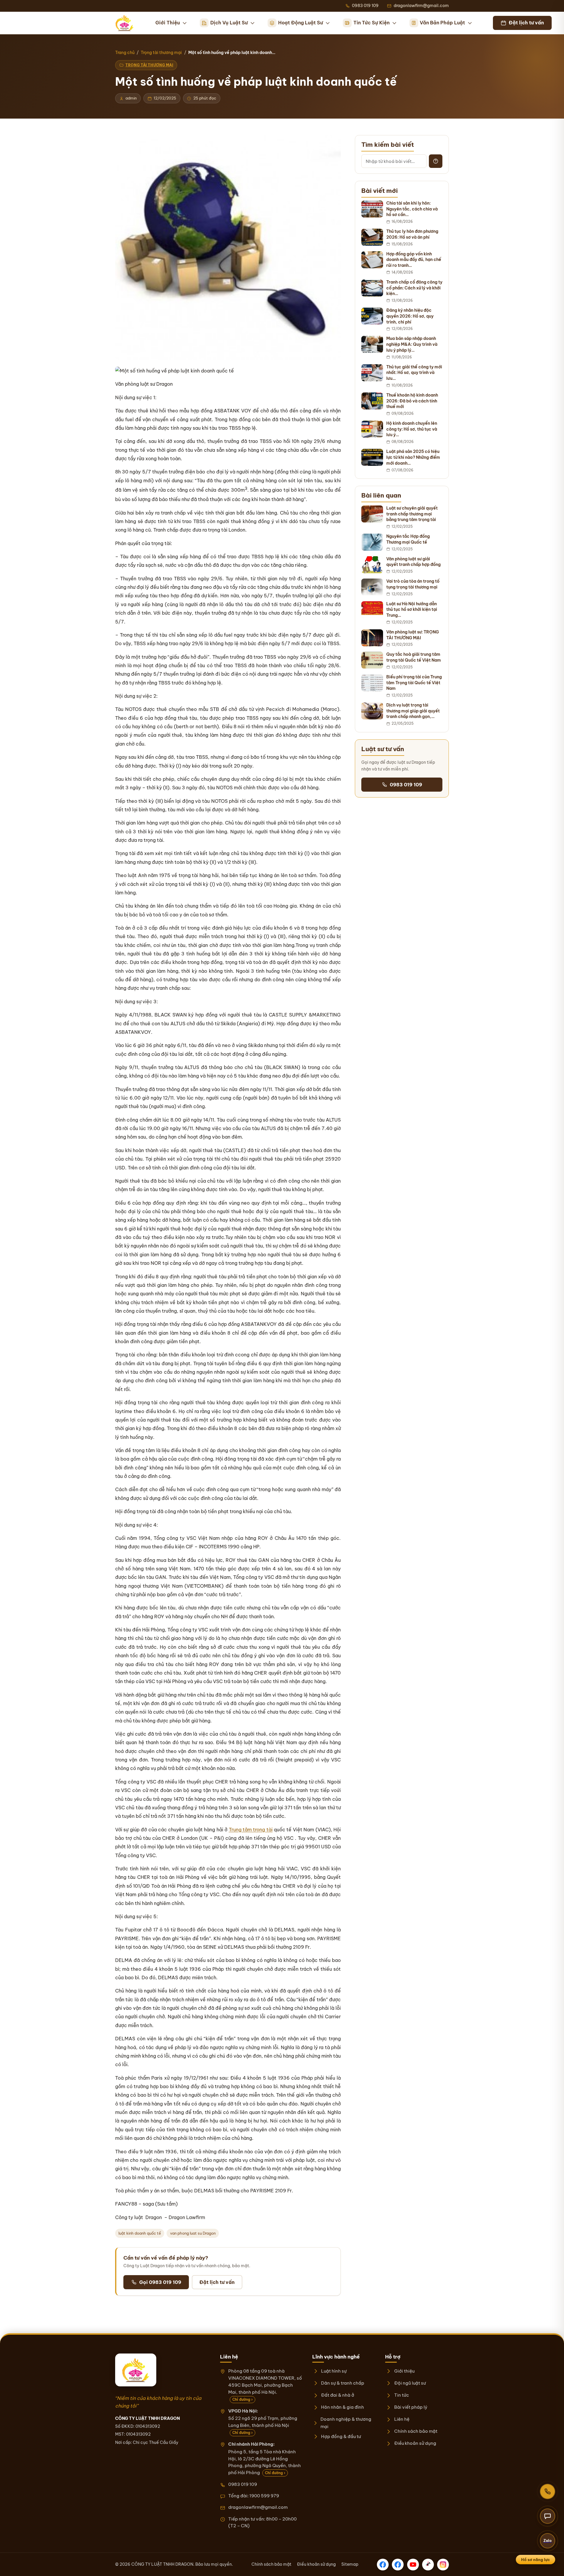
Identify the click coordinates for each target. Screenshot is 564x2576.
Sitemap (350, 2564)
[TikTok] (428, 2565)
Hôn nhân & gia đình (343, 2407)
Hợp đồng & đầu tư (341, 2436)
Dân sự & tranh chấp (343, 2383)
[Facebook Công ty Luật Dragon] (383, 2565)
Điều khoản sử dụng (415, 2443)
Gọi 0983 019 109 (160, 2282)
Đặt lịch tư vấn (217, 2282)
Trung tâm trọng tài (251, 1830)
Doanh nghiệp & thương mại (346, 2423)
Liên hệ (402, 2419)
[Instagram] (443, 2565)
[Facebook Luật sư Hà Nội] (398, 2565)
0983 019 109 (406, 785)
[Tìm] (436, 161)
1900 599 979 (264, 2496)
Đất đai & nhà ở (338, 2395)
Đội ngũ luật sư (410, 2383)
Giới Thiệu (168, 23)
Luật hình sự (334, 2371)
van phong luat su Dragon (193, 2233)
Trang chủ (125, 53)
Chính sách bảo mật (416, 2431)
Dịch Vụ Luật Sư (229, 23)
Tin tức (401, 2395)
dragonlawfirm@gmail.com (258, 2507)
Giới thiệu (404, 2371)
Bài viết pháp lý (411, 2407)
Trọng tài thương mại (161, 53)
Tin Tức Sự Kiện (371, 23)
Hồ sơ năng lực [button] (536, 2560)
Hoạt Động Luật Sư (301, 23)
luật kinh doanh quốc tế (140, 2233)
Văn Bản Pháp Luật (442, 23)
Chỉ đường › (242, 2399)
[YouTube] (413, 2565)
